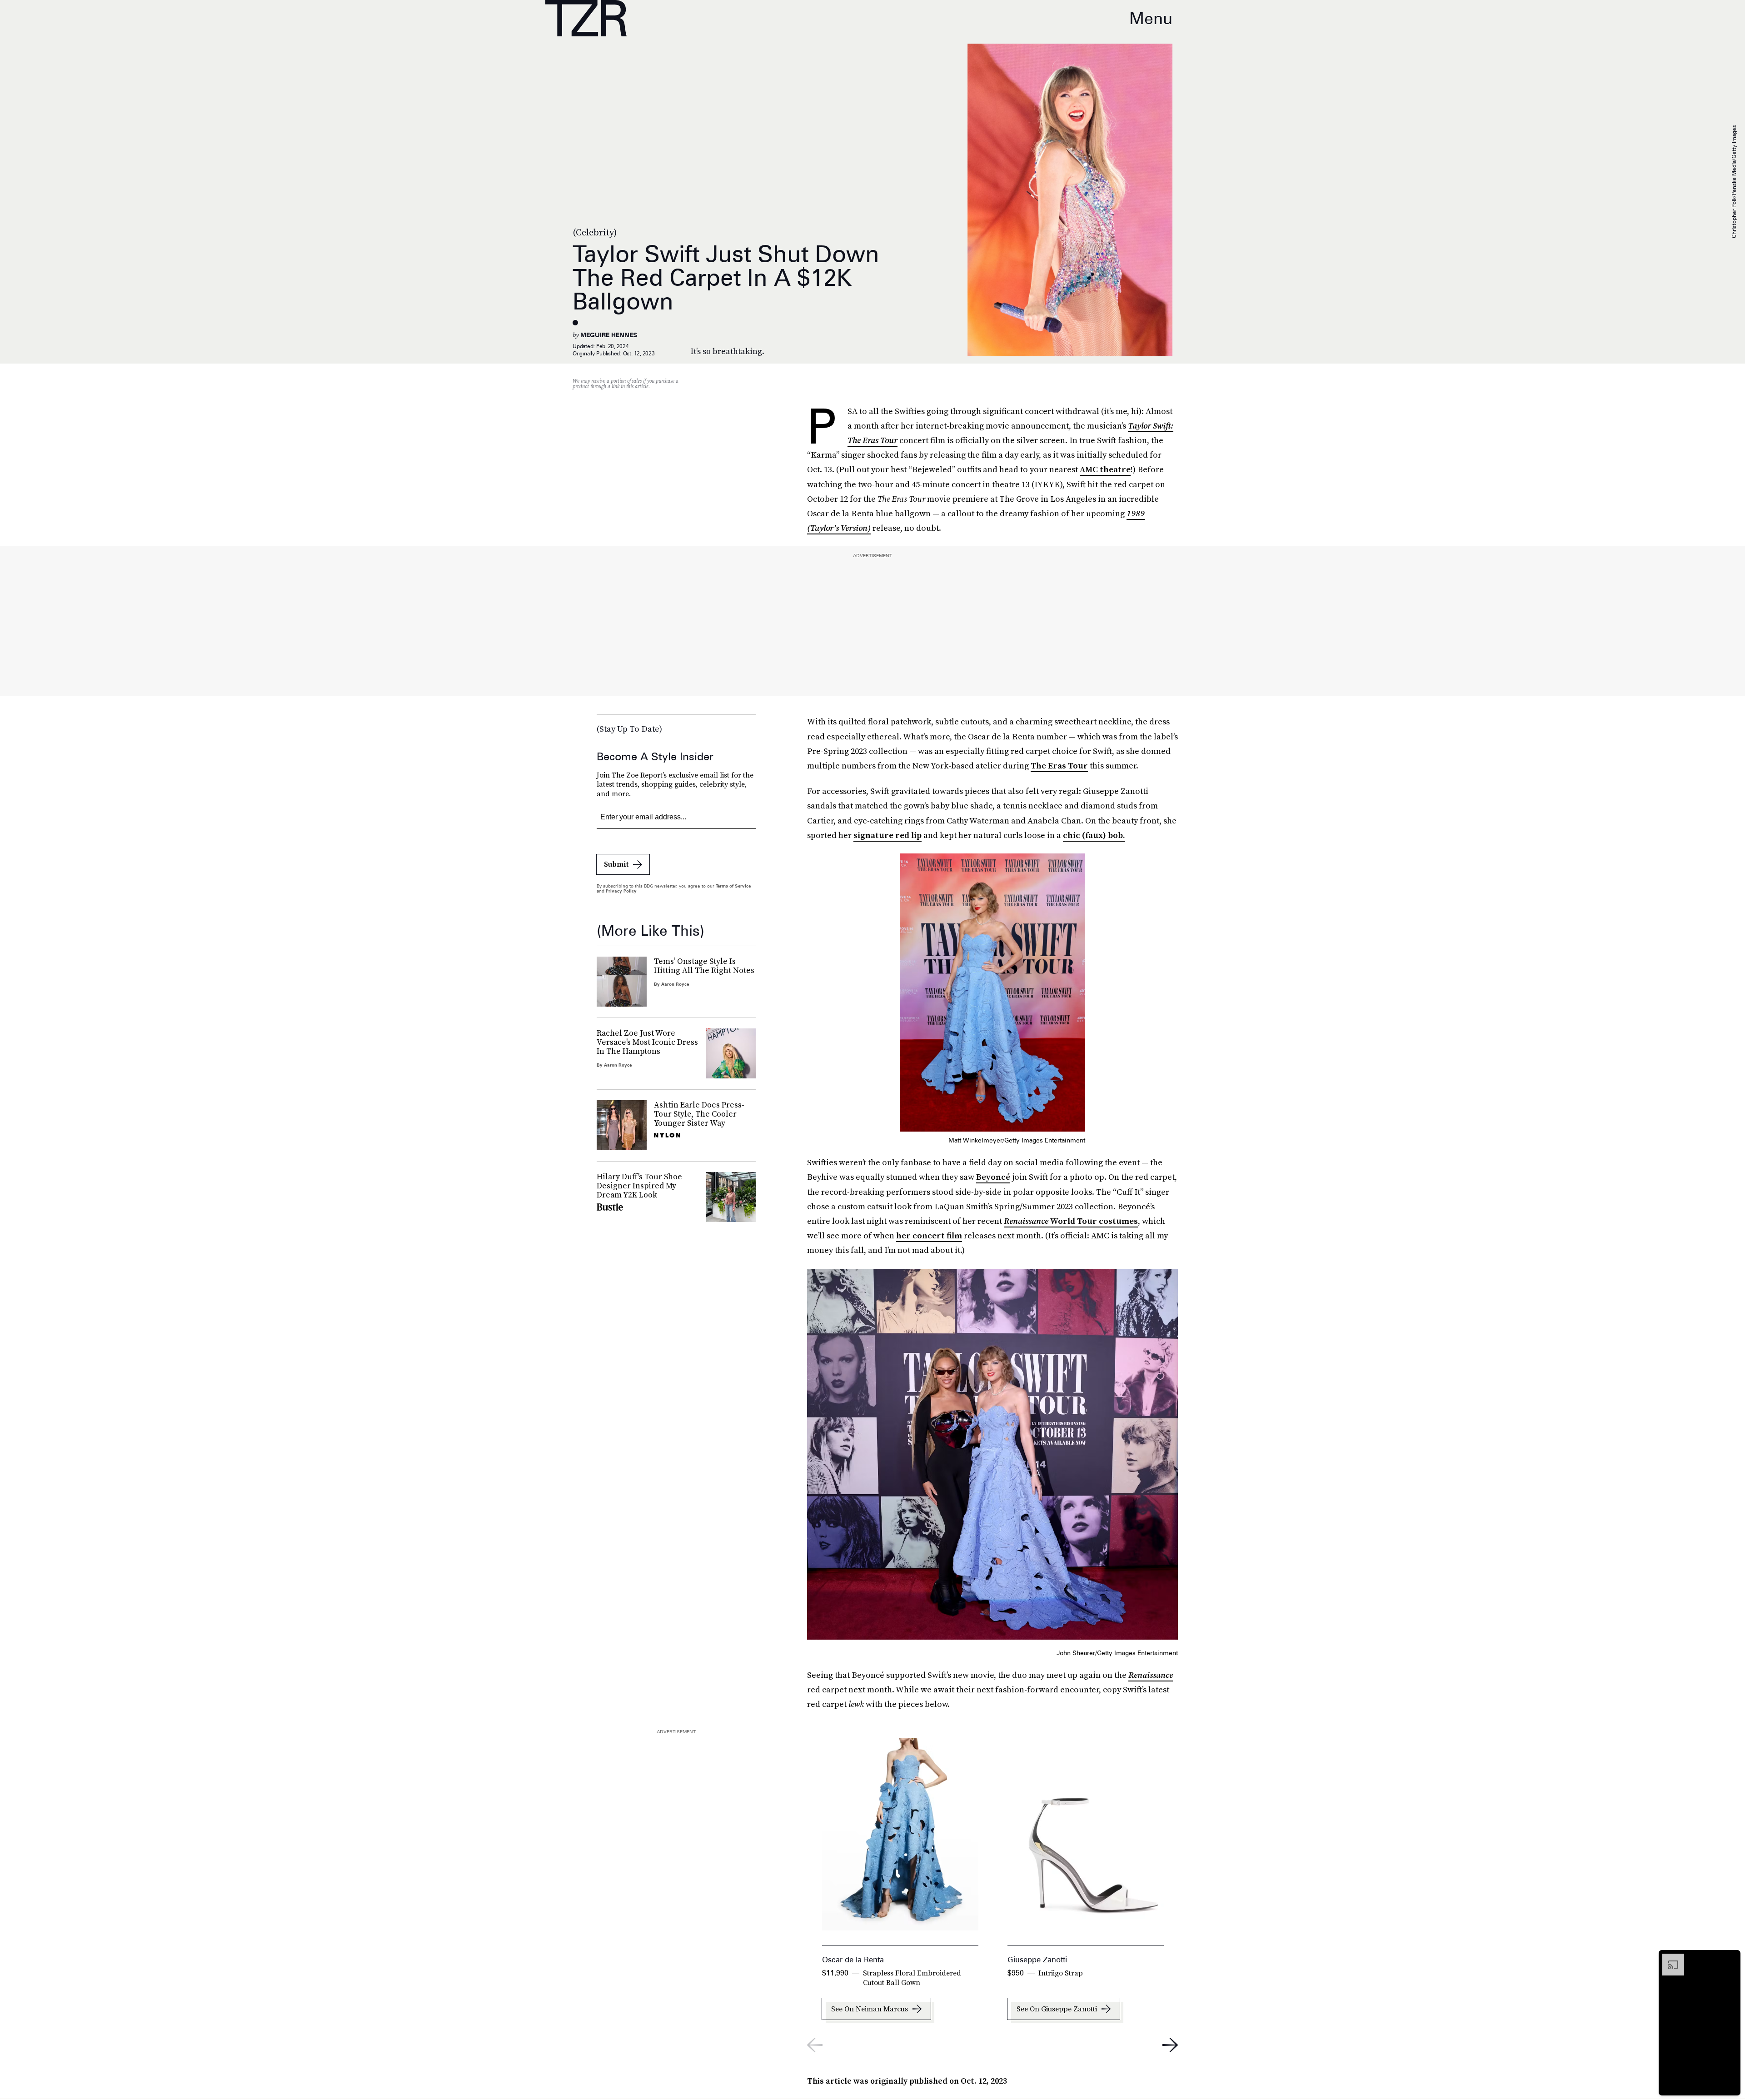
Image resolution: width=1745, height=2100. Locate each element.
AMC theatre (1105, 469)
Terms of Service (733, 886)
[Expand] (1669, 1958)
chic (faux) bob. (1094, 835)
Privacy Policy (621, 891)
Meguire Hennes (609, 335)
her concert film (929, 1235)
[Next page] (1170, 2045)
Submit (616, 864)
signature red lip (887, 835)
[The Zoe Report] (586, 18)
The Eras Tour (1059, 766)
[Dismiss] (1730, 1958)
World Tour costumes (1071, 1221)
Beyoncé (993, 1177)
